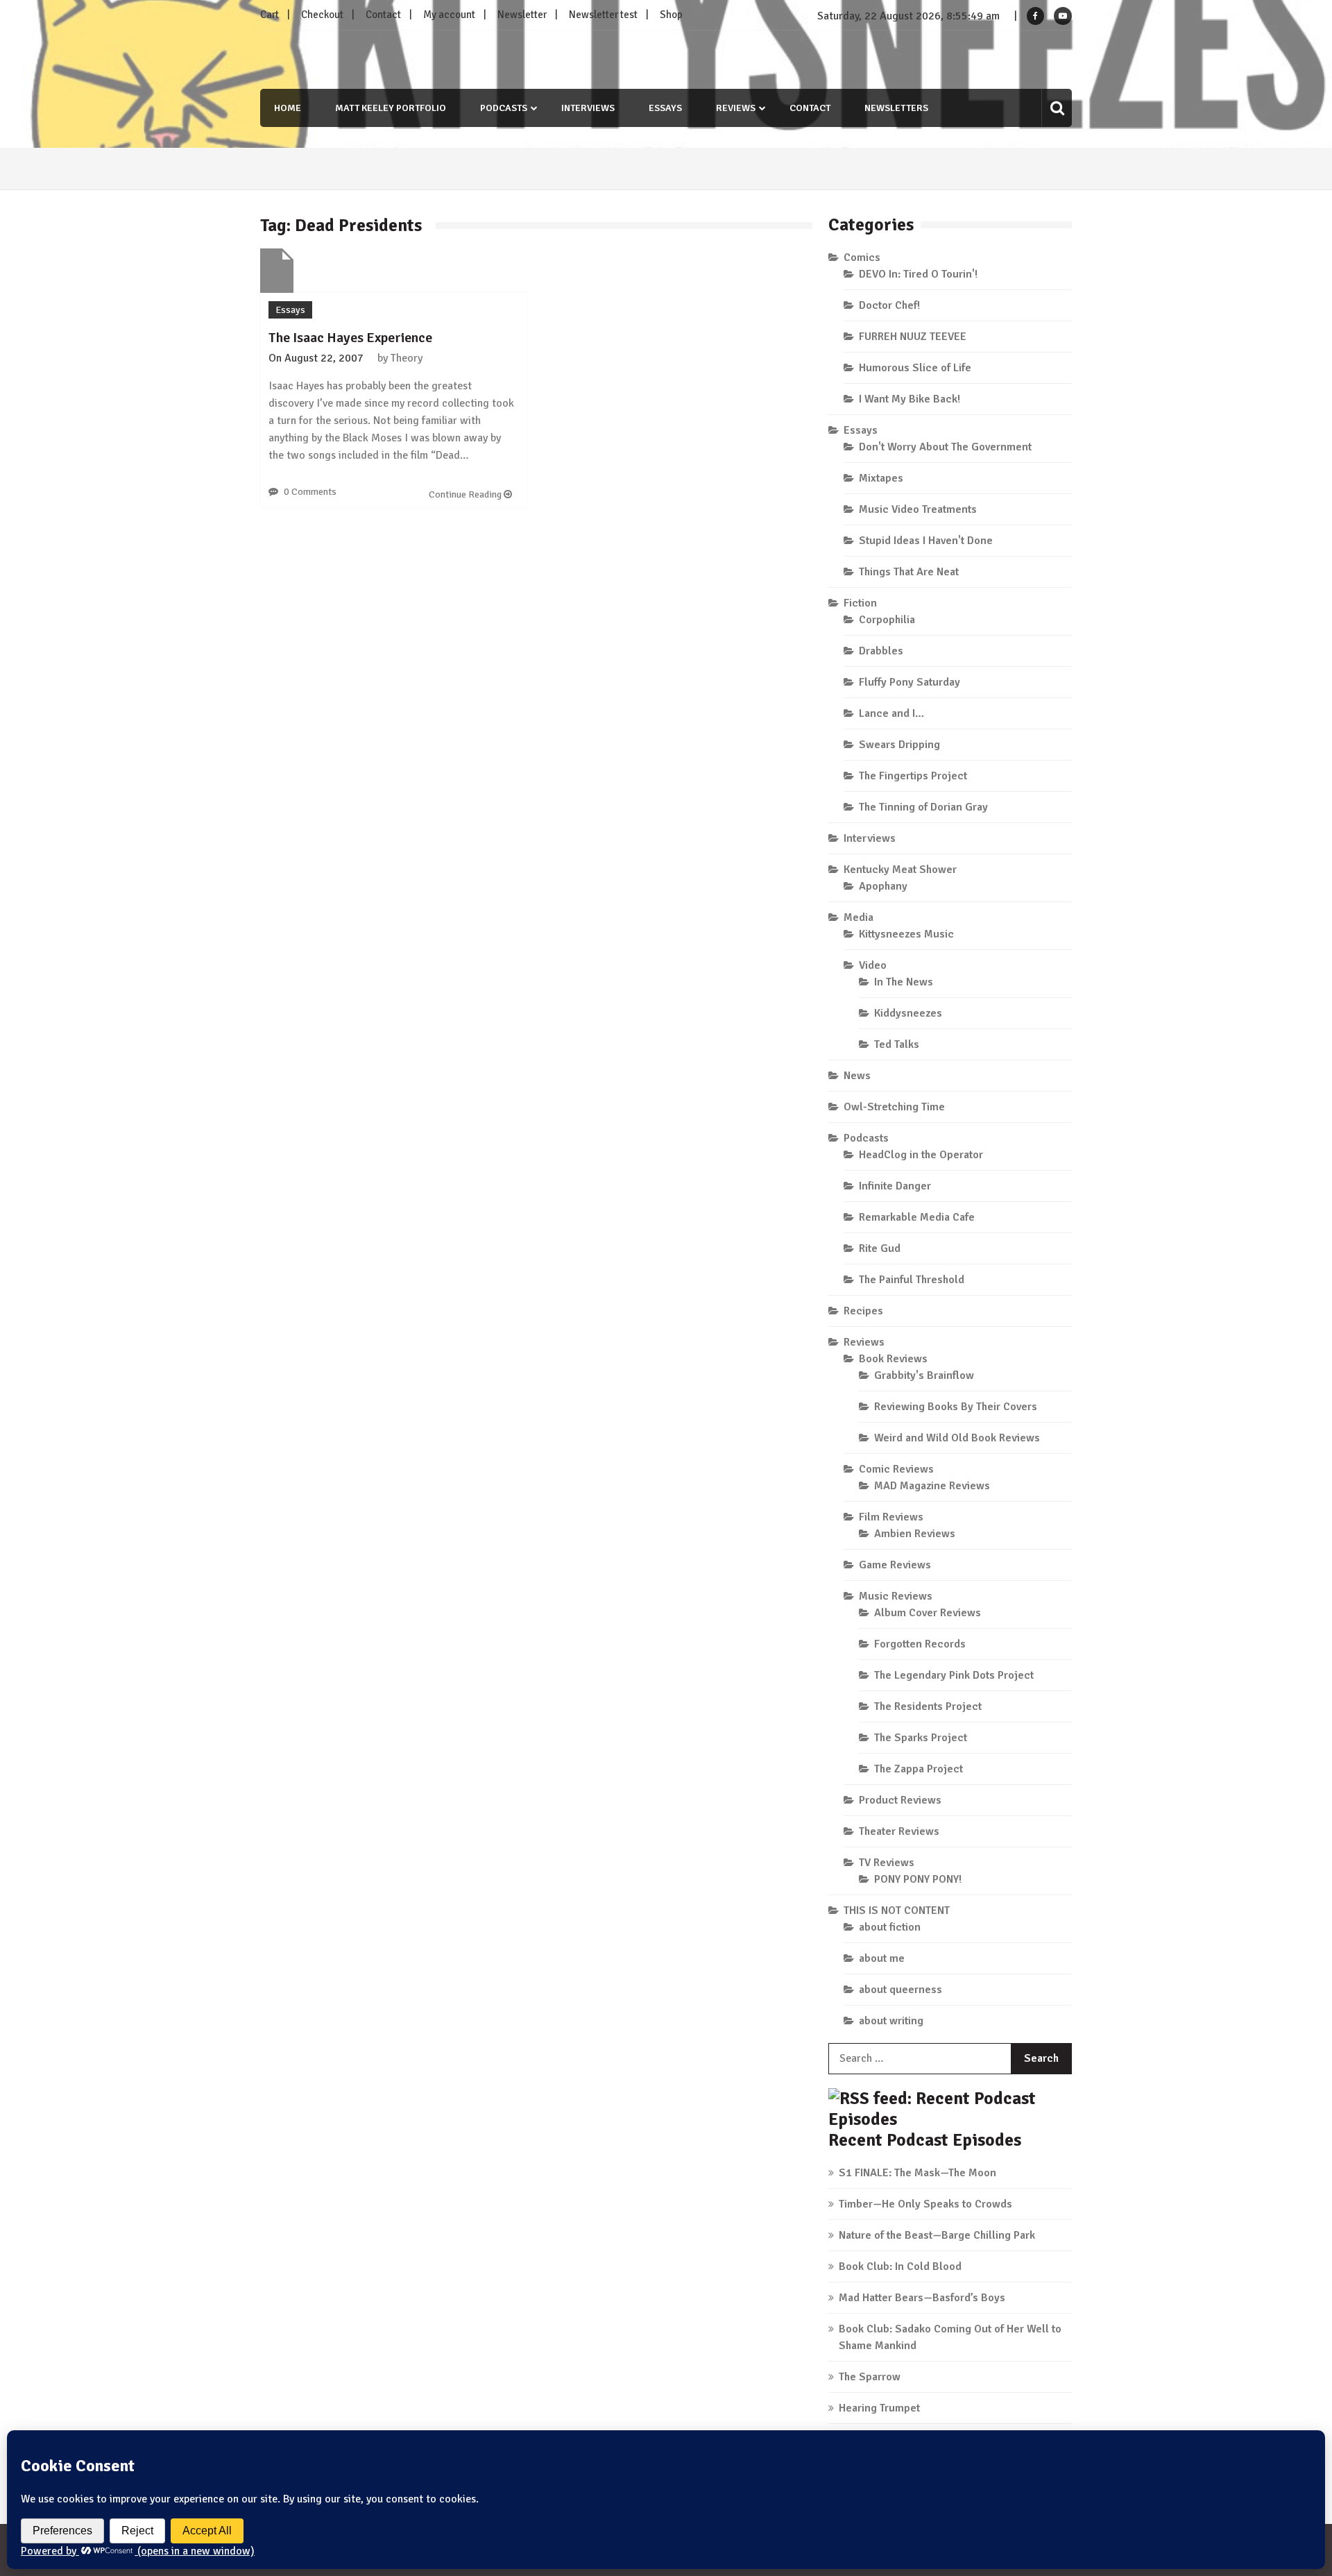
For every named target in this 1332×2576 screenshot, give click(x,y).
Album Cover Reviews (928, 1613)
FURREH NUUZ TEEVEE (913, 337)
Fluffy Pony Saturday (910, 682)
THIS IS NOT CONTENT (897, 1910)
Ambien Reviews (915, 1534)
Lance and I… (891, 713)
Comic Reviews (896, 1469)
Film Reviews (891, 1517)
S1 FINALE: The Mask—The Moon (917, 2173)
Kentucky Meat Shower (900, 870)
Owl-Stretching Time (894, 1107)
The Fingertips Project (913, 776)
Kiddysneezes (908, 1013)
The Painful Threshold (912, 1280)
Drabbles (881, 651)
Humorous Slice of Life (915, 368)
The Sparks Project (921, 1738)
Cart (270, 15)
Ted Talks (897, 1044)
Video (873, 965)
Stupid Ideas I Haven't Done (926, 541)
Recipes (863, 1311)
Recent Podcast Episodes (925, 2140)
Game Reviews (895, 1565)
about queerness (900, 1990)
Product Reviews (900, 1800)
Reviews (736, 108)
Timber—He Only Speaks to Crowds (925, 2204)
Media (859, 917)
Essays (665, 108)
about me (882, 1958)
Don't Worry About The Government (945, 447)
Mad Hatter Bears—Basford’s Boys (922, 2298)
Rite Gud (880, 1248)
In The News (904, 982)
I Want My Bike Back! (910, 399)
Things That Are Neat (909, 572)
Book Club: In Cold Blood (900, 2266)
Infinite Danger (895, 1186)
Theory (407, 358)
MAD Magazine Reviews (932, 1486)
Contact (383, 15)
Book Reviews (893, 1359)
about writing (891, 2021)
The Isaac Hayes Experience (350, 338)
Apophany (883, 886)
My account (449, 15)
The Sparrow (870, 2377)
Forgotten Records (920, 1644)
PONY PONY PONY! (918, 1879)
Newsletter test (603, 15)
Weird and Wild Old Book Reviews (957, 1438)
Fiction (860, 603)
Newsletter (522, 15)
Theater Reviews (899, 1831)
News (857, 1076)
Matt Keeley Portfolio (391, 108)
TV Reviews (887, 1863)
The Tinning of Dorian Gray (923, 807)
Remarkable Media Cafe (917, 1217)
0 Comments (310, 492)
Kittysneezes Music (906, 934)
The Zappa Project (919, 1769)
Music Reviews (896, 1596)
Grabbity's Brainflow (924, 1375)
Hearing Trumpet (879, 2408)
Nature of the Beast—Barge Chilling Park (937, 2235)
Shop (671, 15)
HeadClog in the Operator (921, 1155)
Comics (862, 257)
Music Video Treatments (918, 509)
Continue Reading (466, 494)
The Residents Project (928, 1706)
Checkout (322, 15)
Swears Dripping (899, 745)
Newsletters (896, 108)
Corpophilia (887, 620)
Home (288, 108)
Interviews (588, 108)
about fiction (890, 1927)
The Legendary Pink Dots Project (954, 1675)
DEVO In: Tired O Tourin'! (918, 274)
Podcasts (504, 108)
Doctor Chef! (889, 305)
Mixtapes (881, 478)
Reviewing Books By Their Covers (956, 1407)
